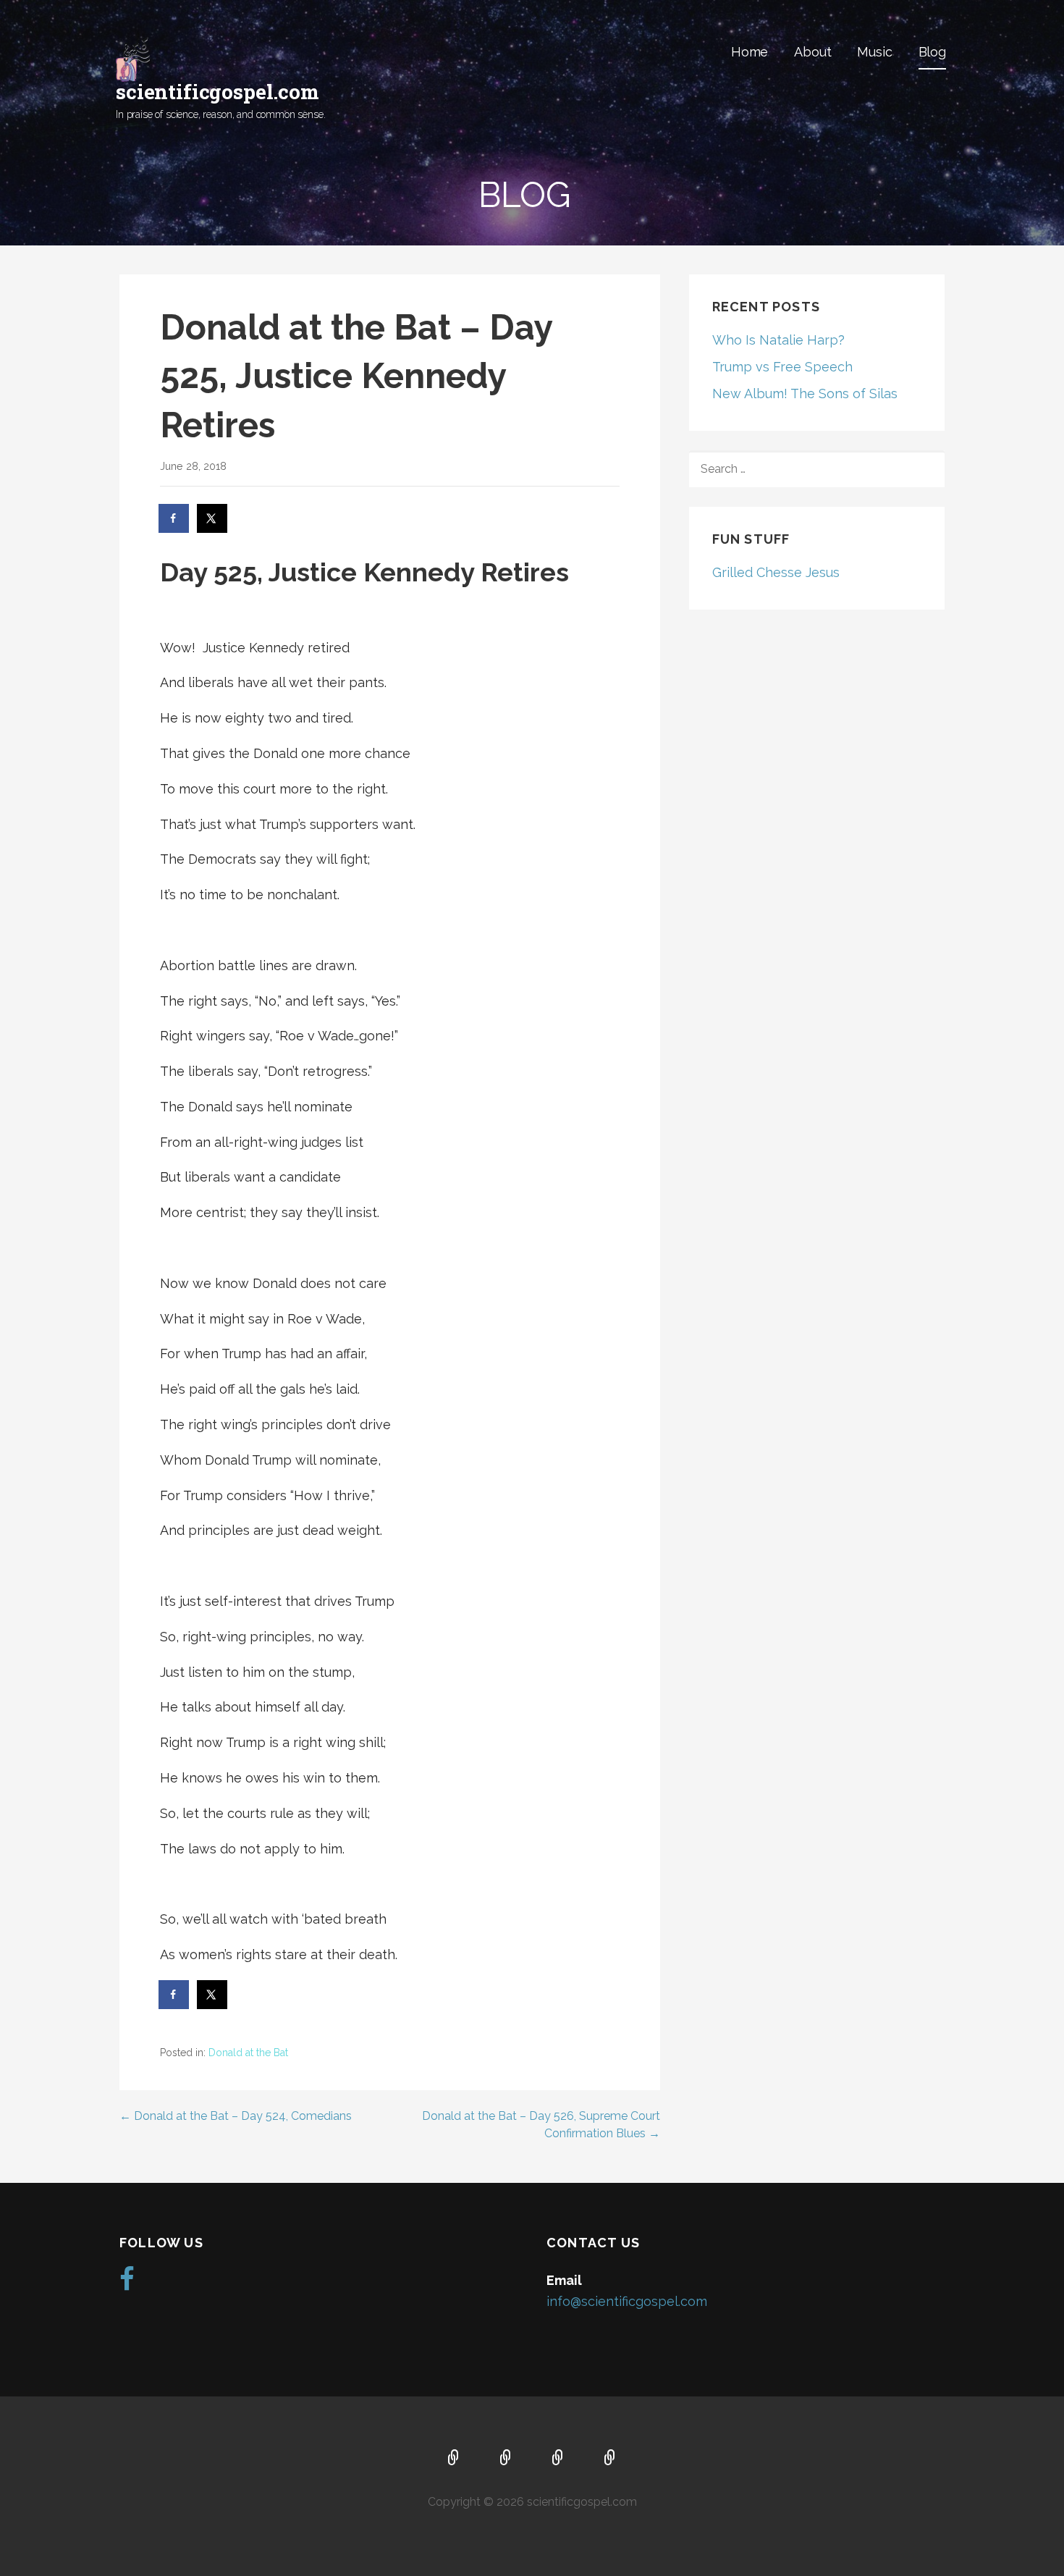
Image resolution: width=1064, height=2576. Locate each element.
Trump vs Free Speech (782, 367)
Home (750, 52)
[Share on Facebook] (174, 518)
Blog (932, 52)
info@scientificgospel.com (627, 2301)
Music (874, 52)
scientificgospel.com (218, 92)
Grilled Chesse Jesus (776, 572)
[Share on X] (213, 518)
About (812, 52)
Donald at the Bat (248, 2053)
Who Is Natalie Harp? (778, 340)
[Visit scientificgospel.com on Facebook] (127, 2284)
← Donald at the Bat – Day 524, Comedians (236, 2116)
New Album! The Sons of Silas (805, 393)
